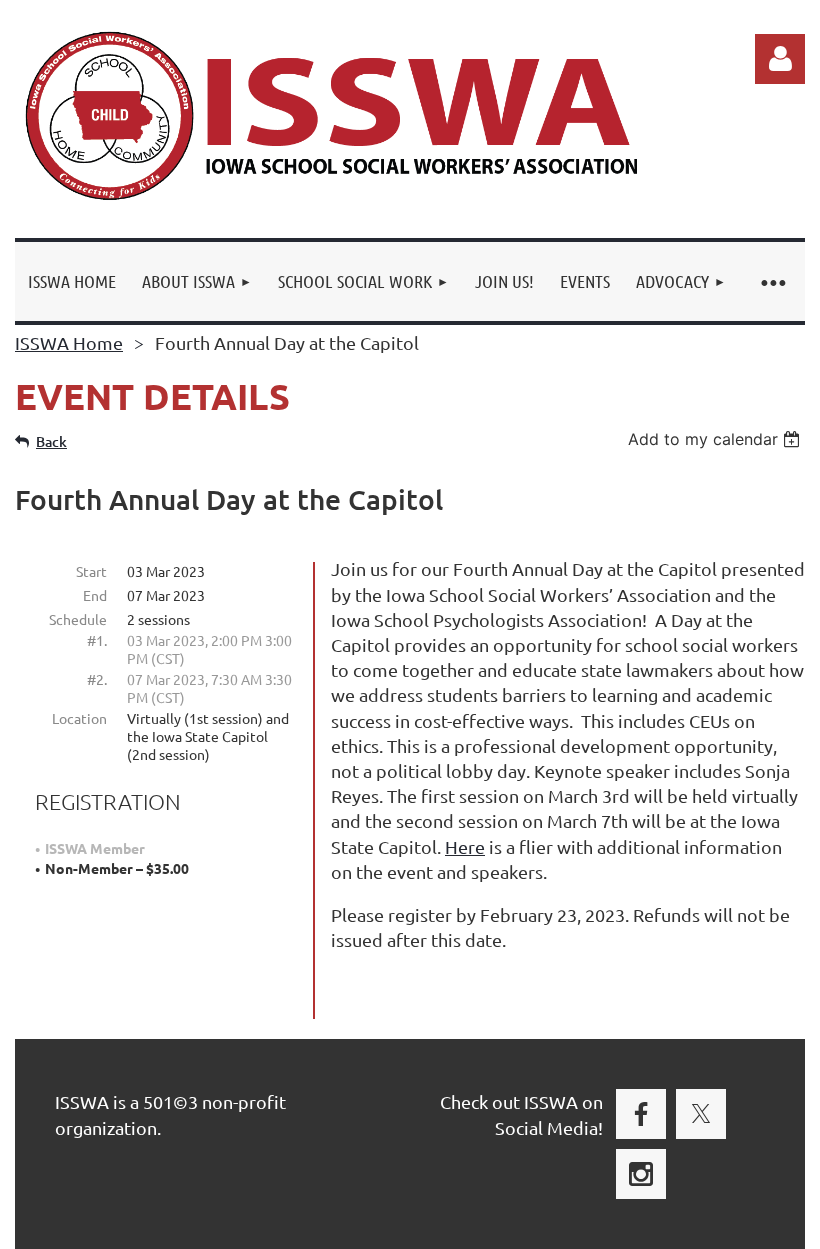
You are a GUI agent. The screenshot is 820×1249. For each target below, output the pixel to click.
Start (91, 571)
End (95, 595)
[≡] (772, 281)
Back (51, 441)
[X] (701, 1114)
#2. (97, 679)
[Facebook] (641, 1114)
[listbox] (716, 439)
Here (465, 846)
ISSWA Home (69, 342)
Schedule (78, 619)
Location (79, 718)
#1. (97, 640)
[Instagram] (641, 1174)
